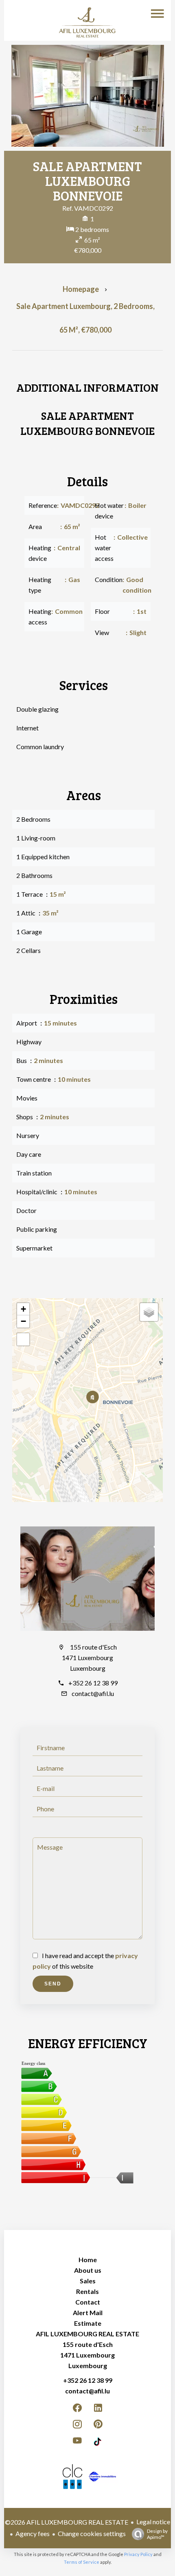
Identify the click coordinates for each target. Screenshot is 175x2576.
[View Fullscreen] (23, 1339)
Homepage (81, 289)
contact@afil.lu (93, 1693)
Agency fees (33, 2533)
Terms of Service (82, 2562)
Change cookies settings (92, 2533)
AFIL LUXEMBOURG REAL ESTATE (87, 2334)
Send (53, 1984)
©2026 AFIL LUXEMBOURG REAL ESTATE (67, 2522)
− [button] (23, 1321)
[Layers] (149, 1312)
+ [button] (23, 1309)
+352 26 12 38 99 (93, 1683)
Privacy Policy (138, 2554)
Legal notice (153, 2522)
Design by (157, 2534)
